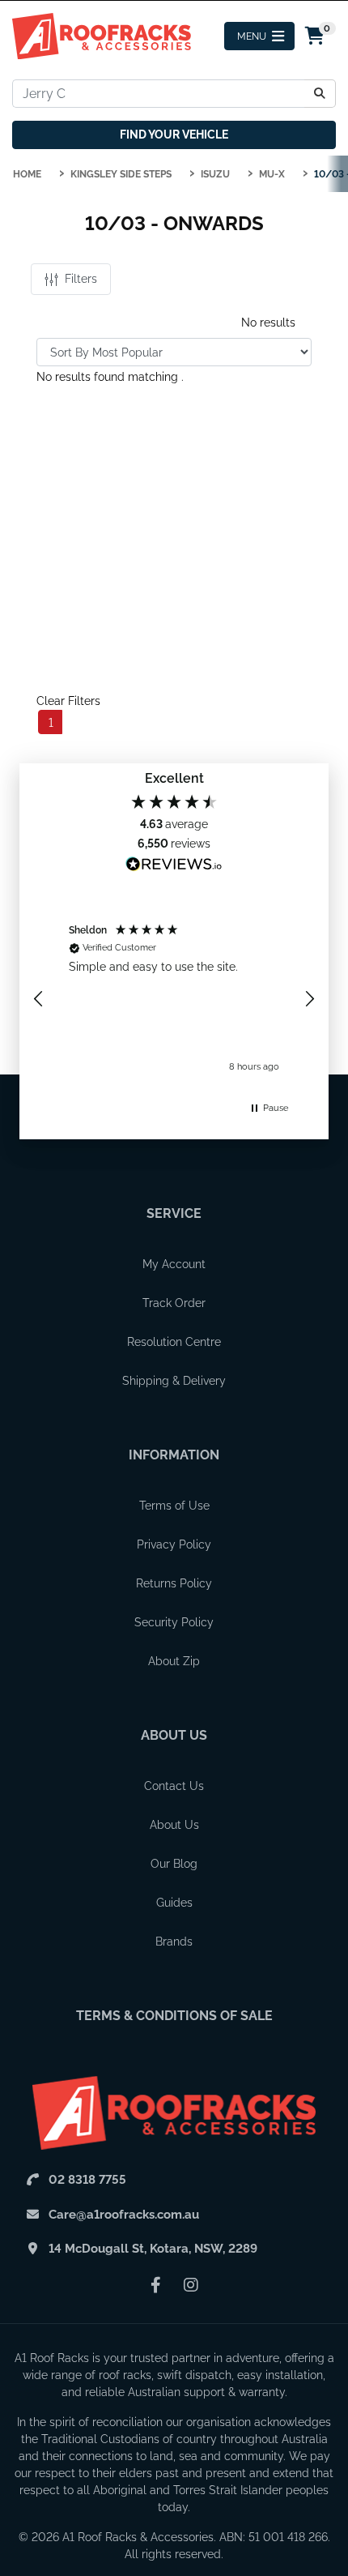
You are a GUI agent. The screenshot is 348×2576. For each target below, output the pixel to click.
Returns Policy (174, 1583)
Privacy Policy (174, 1544)
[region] (174, 999)
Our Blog (174, 1864)
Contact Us (174, 1786)
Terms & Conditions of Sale (174, 2016)
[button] (39, 999)
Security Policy (174, 1622)
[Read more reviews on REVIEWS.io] (174, 866)
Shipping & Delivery (174, 1381)
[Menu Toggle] (259, 36)
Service (174, 1213)
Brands (174, 1942)
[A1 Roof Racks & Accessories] (102, 35)
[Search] (320, 94)
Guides (174, 1903)
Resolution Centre (174, 1342)
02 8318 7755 (87, 2180)
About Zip (174, 1661)
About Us (174, 1735)
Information (174, 1455)
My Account (174, 1264)
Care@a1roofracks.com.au (124, 2215)
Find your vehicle (174, 135)
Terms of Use (174, 1506)
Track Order (174, 1303)
